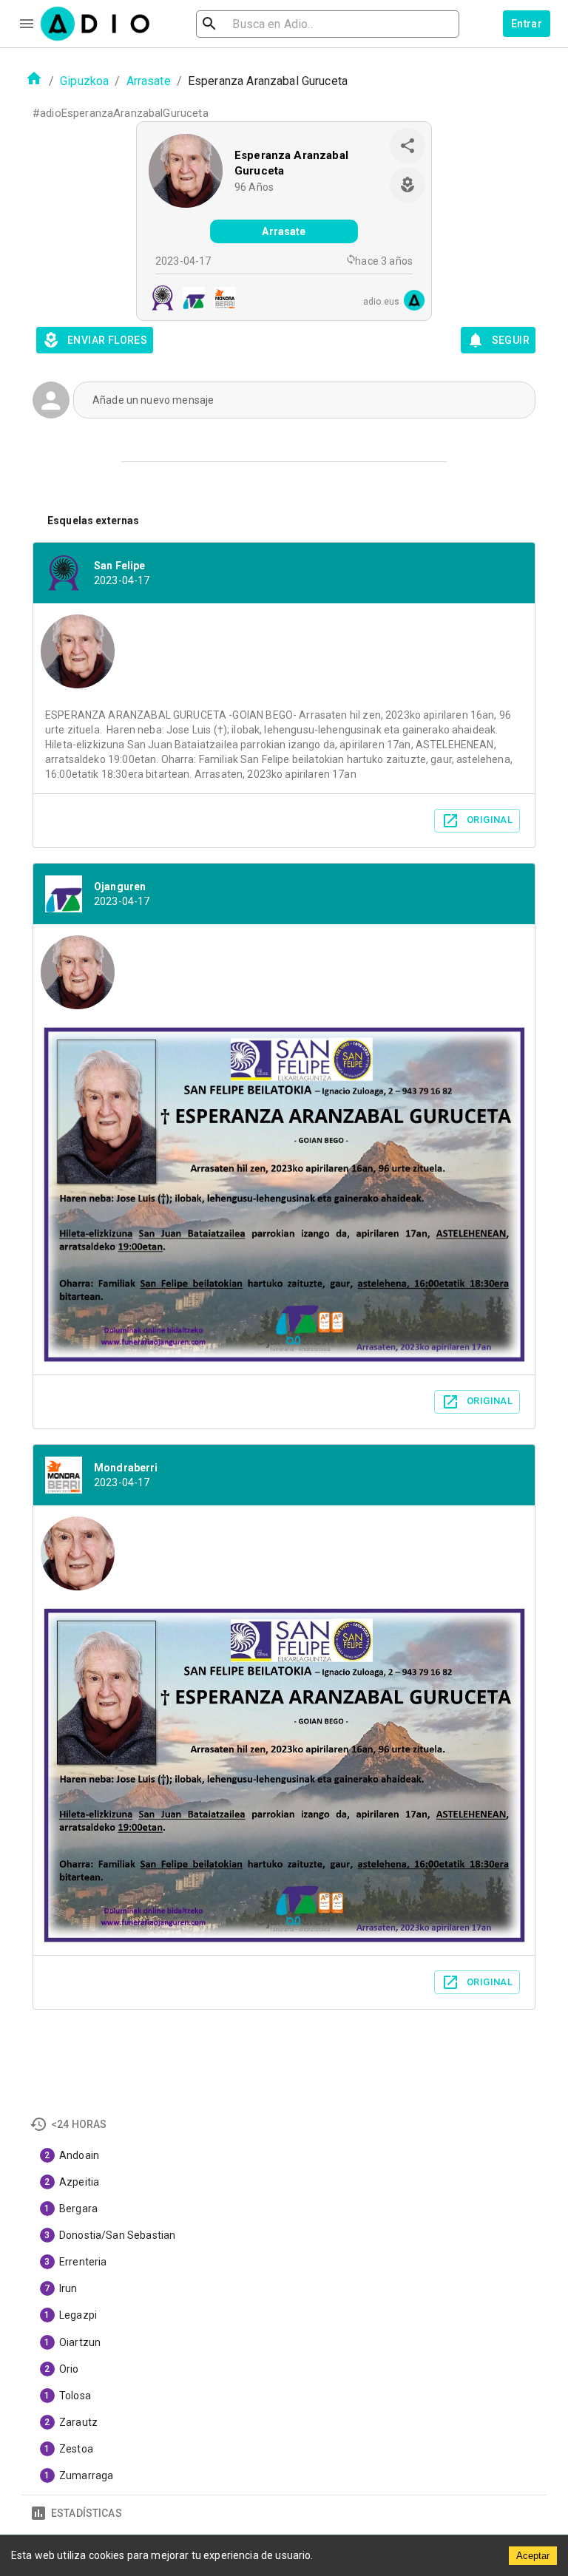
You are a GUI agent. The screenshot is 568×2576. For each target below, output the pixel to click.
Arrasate (149, 81)
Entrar (527, 24)
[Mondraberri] (220, 300)
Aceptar (533, 2556)
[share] (408, 146)
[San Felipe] (158, 300)
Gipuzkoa (84, 81)
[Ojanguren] (189, 300)
